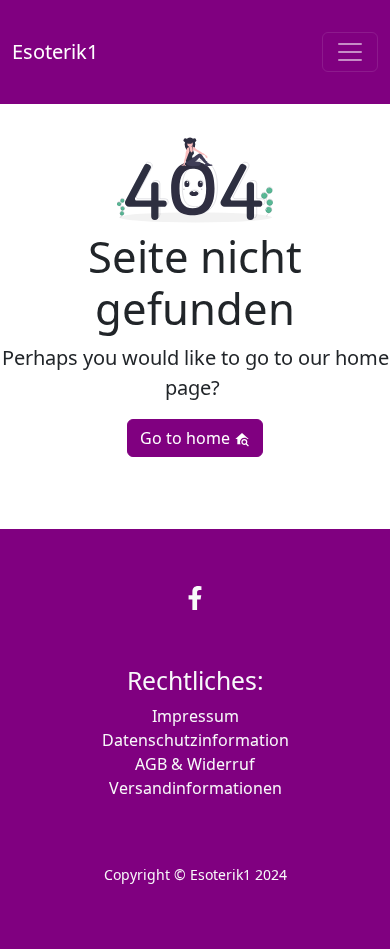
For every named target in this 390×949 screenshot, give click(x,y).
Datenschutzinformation (195, 740)
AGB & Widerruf (195, 764)
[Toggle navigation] (350, 52)
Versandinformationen (195, 788)
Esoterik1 (55, 51)
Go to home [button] (187, 438)
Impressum (195, 716)
